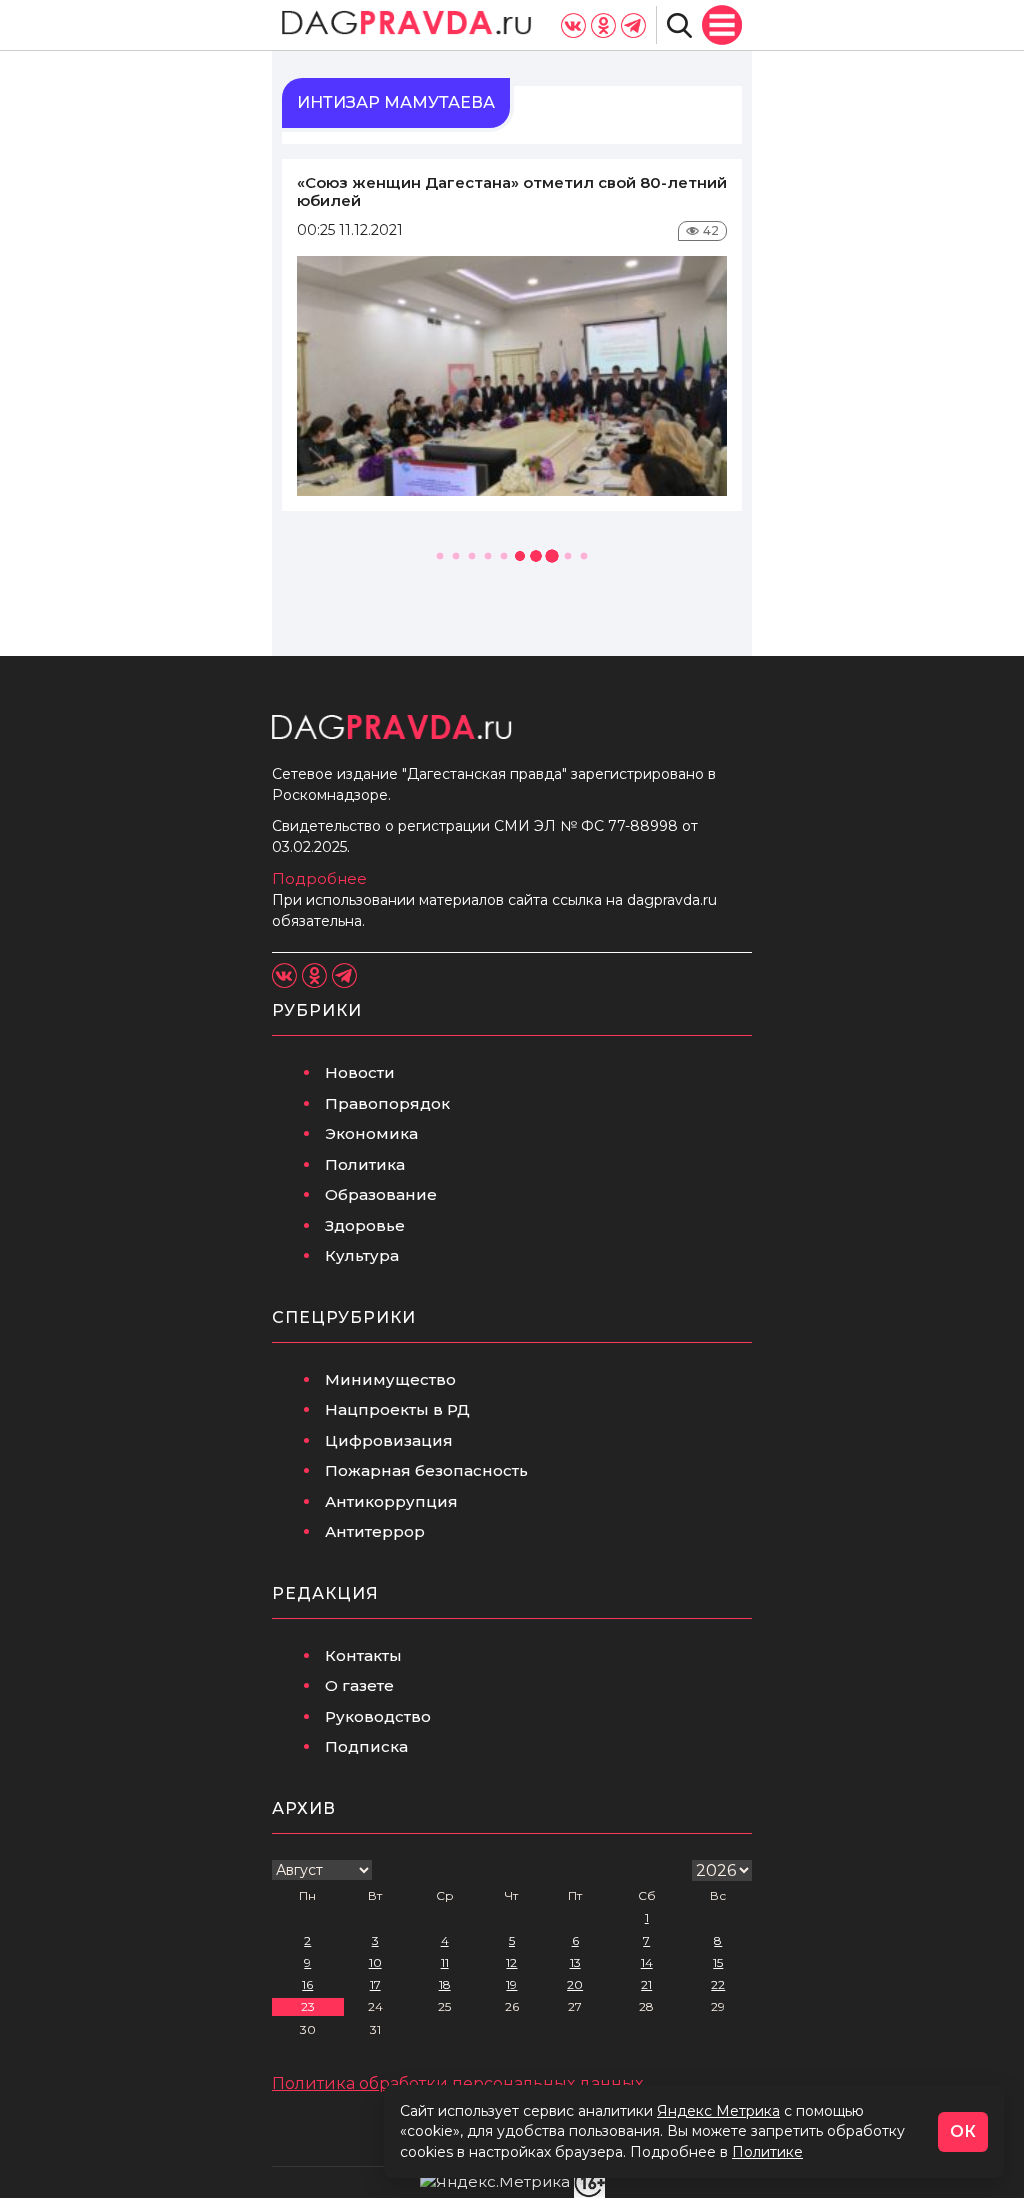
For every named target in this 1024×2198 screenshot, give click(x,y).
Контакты (363, 1655)
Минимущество (390, 1379)
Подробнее (319, 878)
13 (575, 1962)
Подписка (366, 1746)
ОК (963, 2131)
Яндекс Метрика (718, 2111)
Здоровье (365, 1225)
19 (511, 1984)
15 (718, 1962)
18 (445, 1984)
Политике (767, 2152)
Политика (365, 1164)
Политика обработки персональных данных (457, 2083)
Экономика (371, 1133)
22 (718, 1984)
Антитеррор (375, 1531)
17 (375, 1984)
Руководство (378, 1716)
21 (646, 1984)
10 (375, 1962)
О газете (359, 1685)
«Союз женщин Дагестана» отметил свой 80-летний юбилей (512, 191)
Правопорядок (387, 1103)
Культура (362, 1255)
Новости (360, 1072)
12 (511, 1962)
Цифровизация (389, 1440)
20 (575, 1984)
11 (445, 1962)
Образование (381, 1194)
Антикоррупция (391, 1501)
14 (647, 1962)
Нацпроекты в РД (397, 1409)
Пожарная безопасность (426, 1470)
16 (307, 1984)
